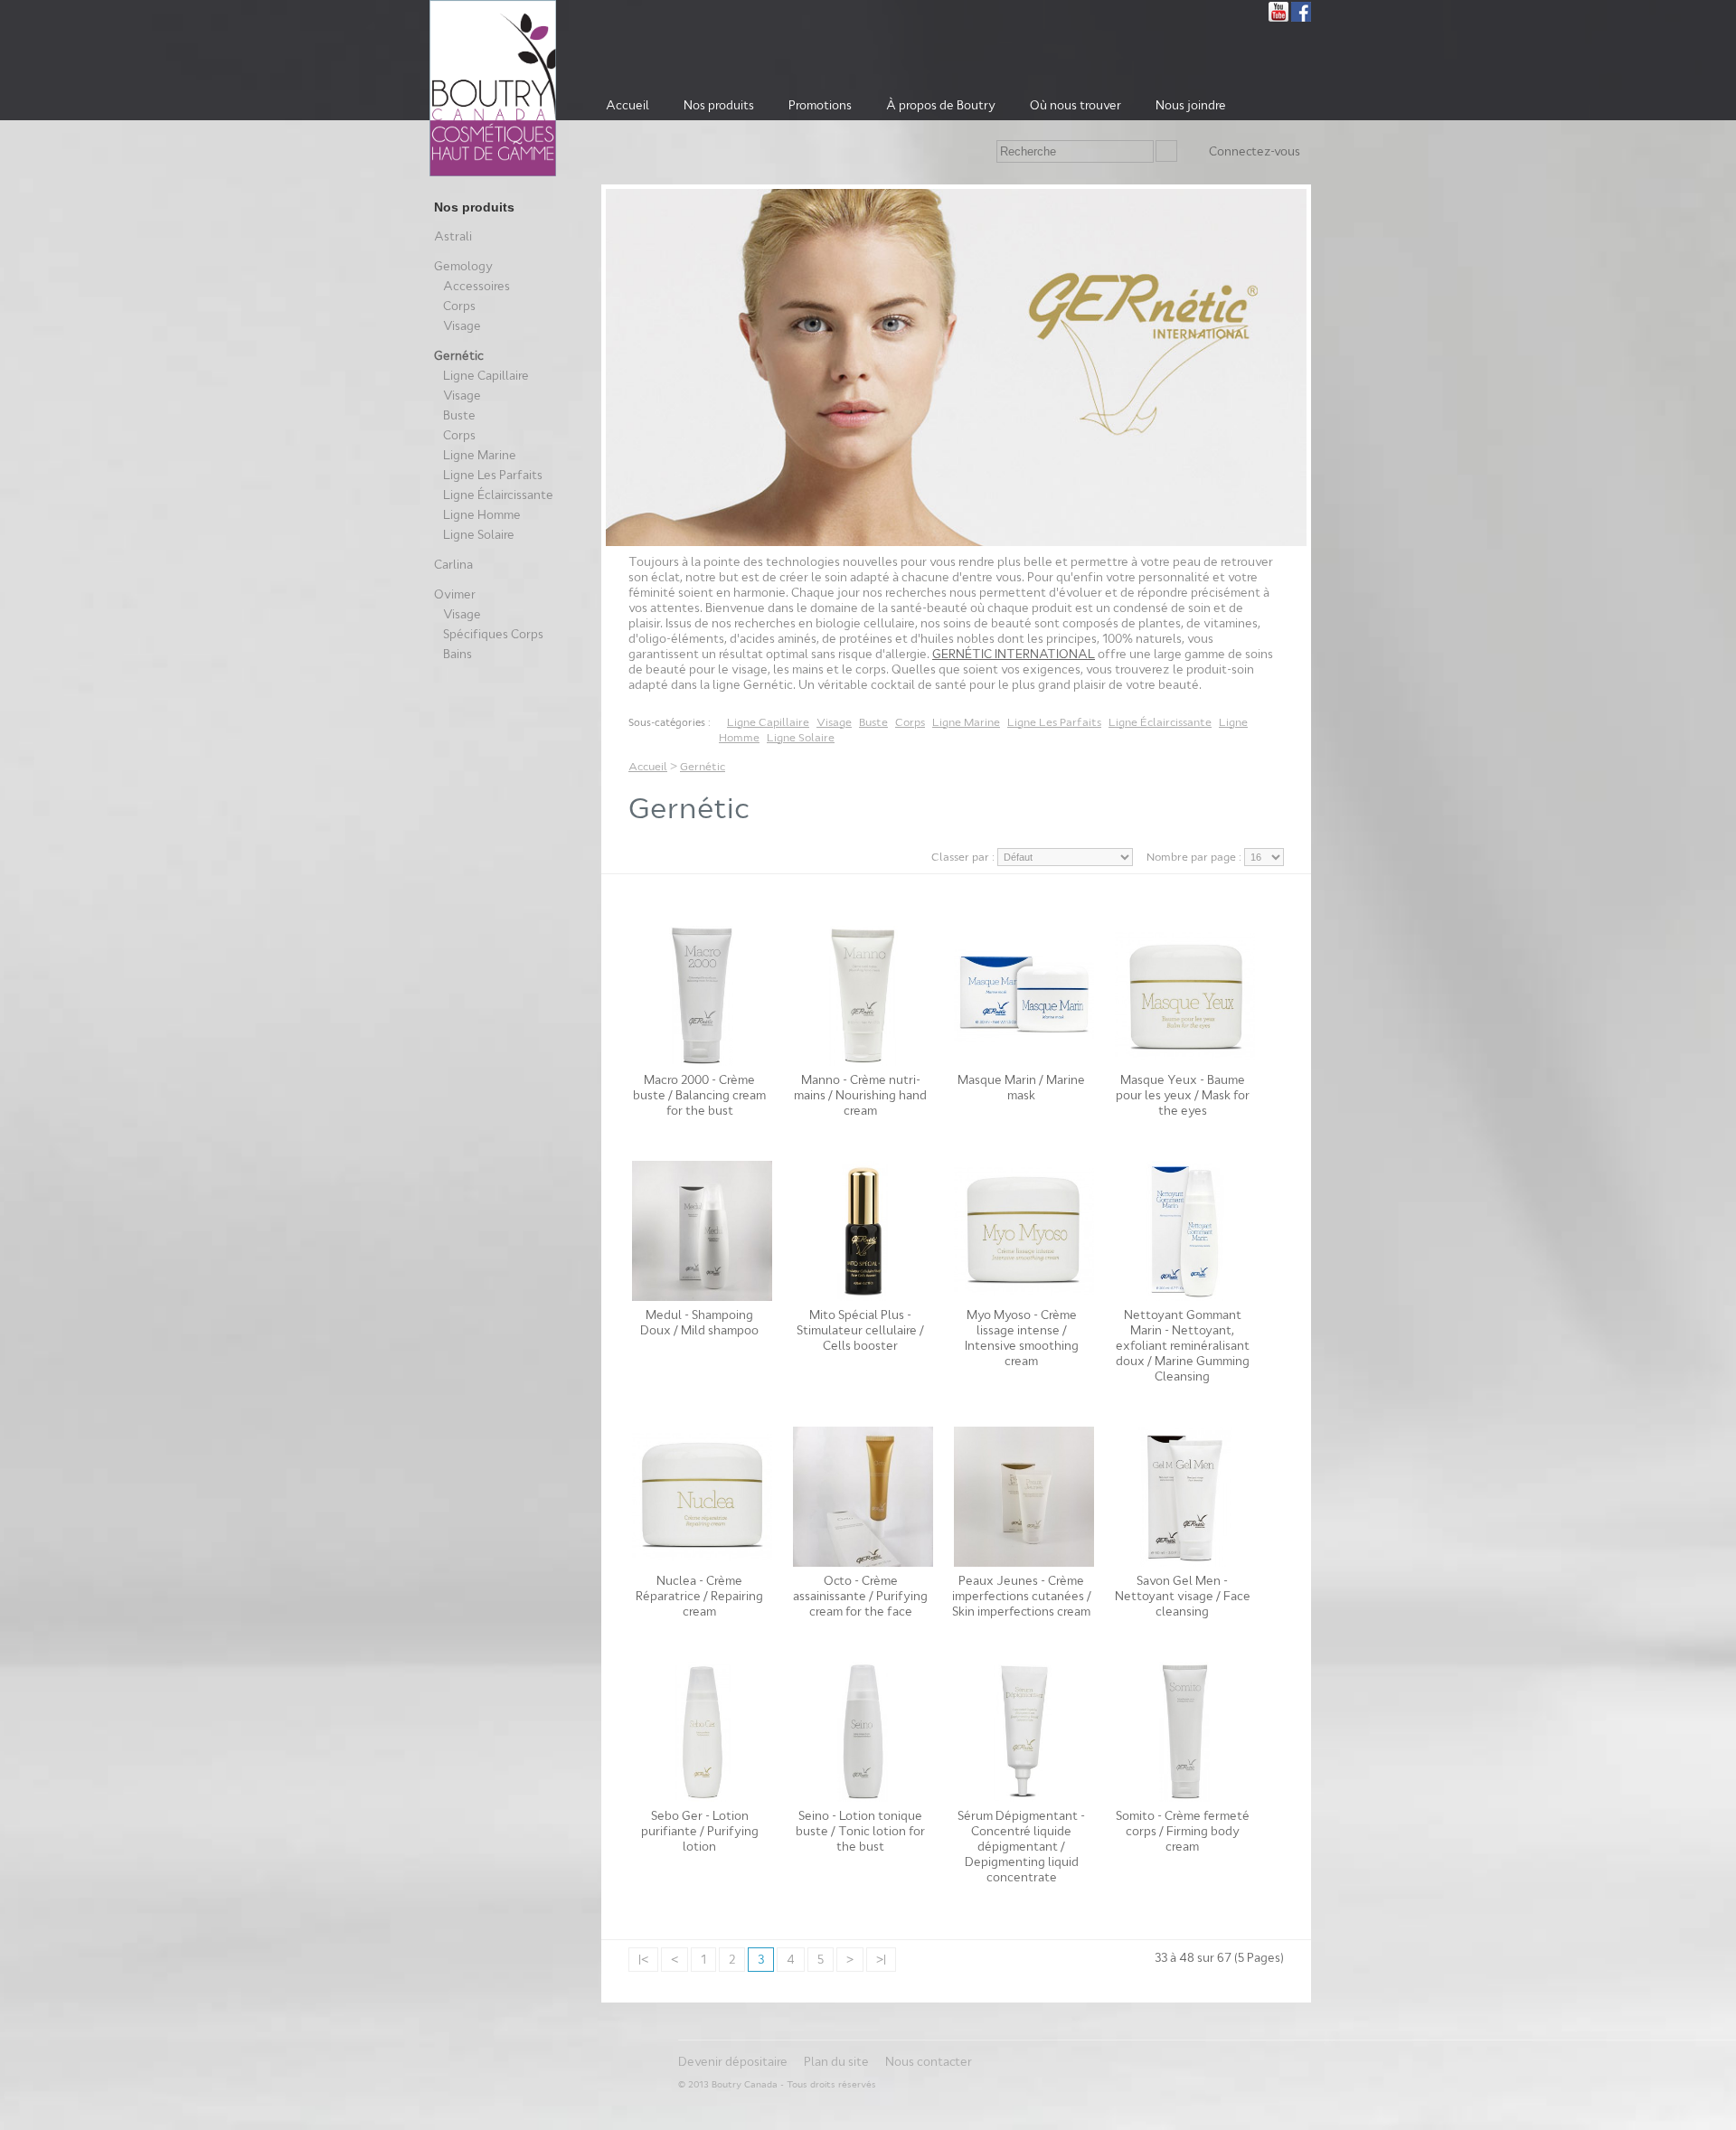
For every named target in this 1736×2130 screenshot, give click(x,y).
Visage (462, 326)
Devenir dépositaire (733, 2062)
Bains (458, 654)
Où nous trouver (1076, 105)
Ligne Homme (482, 515)
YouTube (1278, 12)
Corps (459, 306)
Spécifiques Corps (493, 634)
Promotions (820, 105)
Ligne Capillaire (486, 376)
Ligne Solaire (479, 535)
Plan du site (836, 2062)
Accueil (627, 105)
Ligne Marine (480, 455)
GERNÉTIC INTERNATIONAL (1014, 654)
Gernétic (459, 356)
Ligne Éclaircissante (498, 495)
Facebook (1301, 12)
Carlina (453, 565)
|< (643, 1960)
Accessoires (476, 286)
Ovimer (455, 594)
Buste (459, 415)
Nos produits (719, 105)
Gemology (463, 266)
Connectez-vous (1255, 151)
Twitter (1256, 12)
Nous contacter (929, 2062)
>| (881, 1960)
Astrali (453, 236)
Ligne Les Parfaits (493, 475)
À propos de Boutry (941, 105)
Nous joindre (1191, 105)
